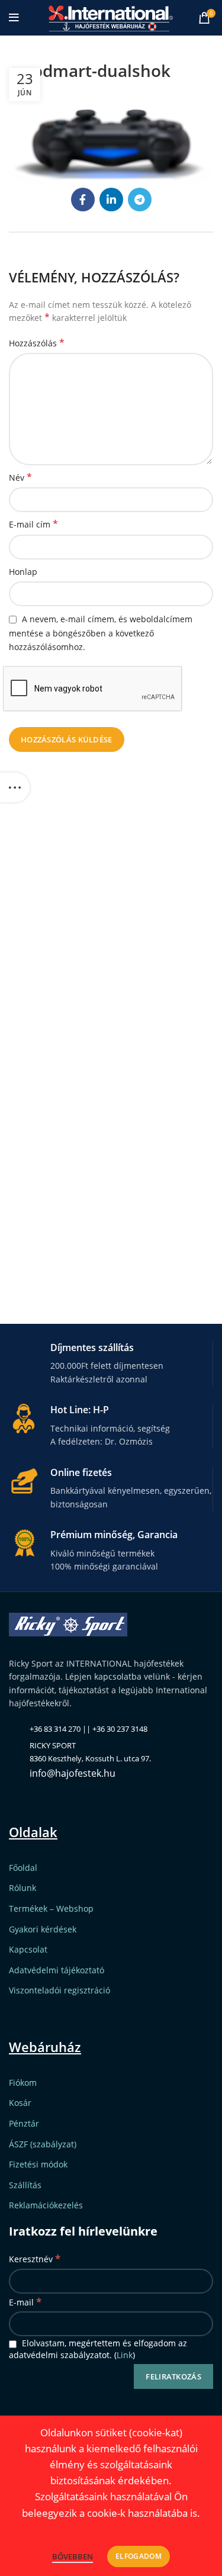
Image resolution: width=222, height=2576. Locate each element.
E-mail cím (33, 524)
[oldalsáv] (15, 787)
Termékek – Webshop (51, 1908)
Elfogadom (139, 2556)
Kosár (20, 2103)
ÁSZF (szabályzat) (43, 2144)
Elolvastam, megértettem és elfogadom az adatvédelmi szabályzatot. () (98, 2349)
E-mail (25, 2302)
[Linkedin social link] (111, 200)
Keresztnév (35, 2258)
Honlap (23, 572)
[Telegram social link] (140, 200)
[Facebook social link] (83, 200)
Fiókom (23, 2083)
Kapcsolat (28, 1949)
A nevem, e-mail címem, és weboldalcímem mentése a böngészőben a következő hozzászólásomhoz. (101, 633)
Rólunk (22, 1888)
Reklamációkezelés (46, 2205)
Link (125, 2355)
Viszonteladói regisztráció (59, 1990)
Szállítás (25, 2185)
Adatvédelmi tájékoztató (57, 1970)
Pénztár (24, 2123)
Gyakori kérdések (43, 1929)
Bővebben (73, 2556)
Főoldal (23, 1868)
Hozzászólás (37, 343)
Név (20, 477)
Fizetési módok (38, 2164)
